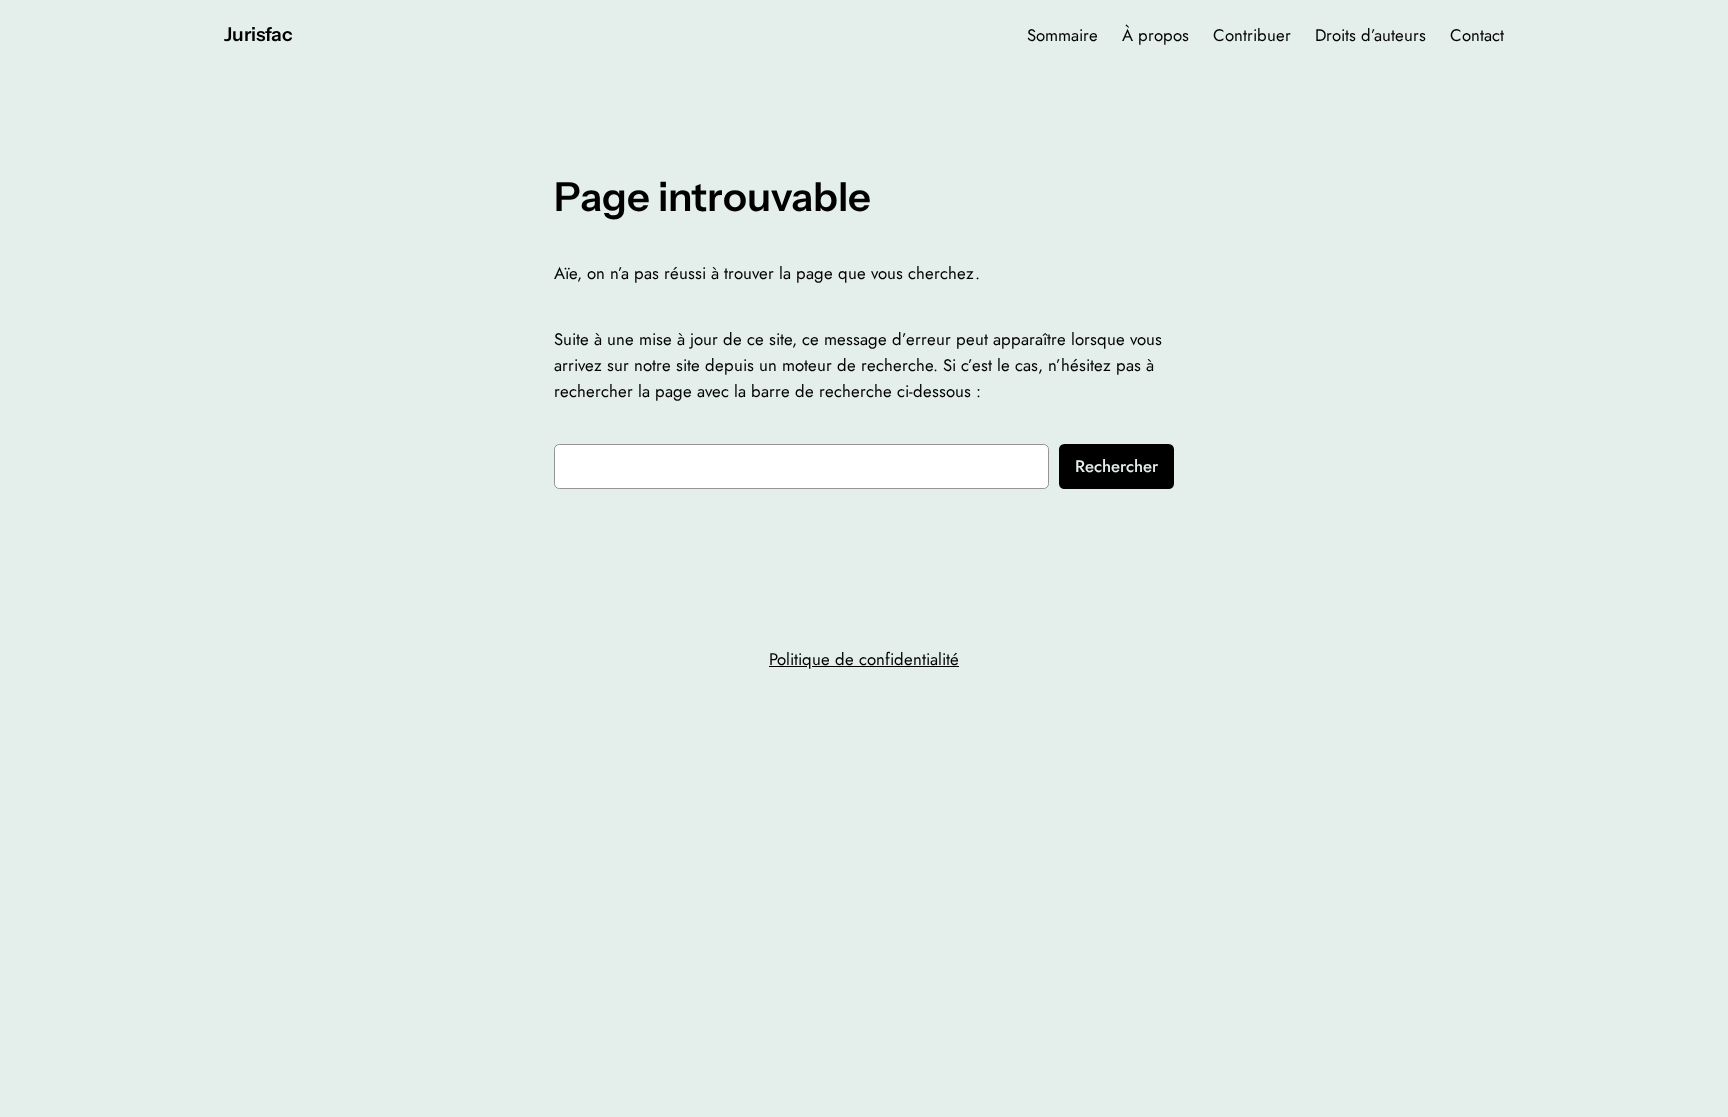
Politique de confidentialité (864, 659)
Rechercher (1116, 466)
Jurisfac (258, 34)
